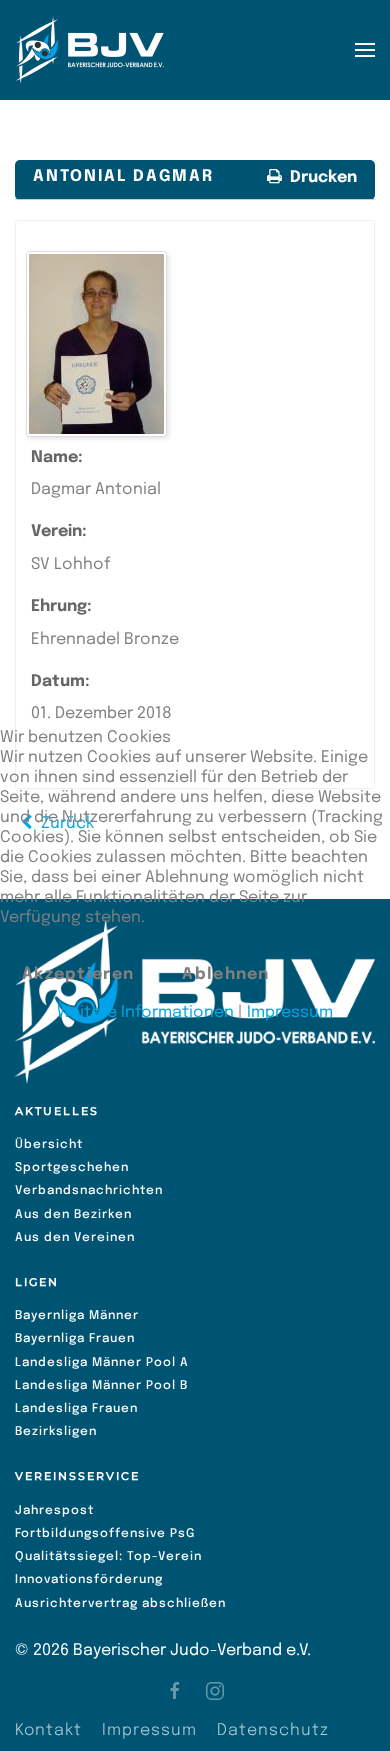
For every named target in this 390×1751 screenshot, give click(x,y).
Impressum (290, 1012)
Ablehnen (225, 974)
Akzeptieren (78, 974)
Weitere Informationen (145, 1012)
